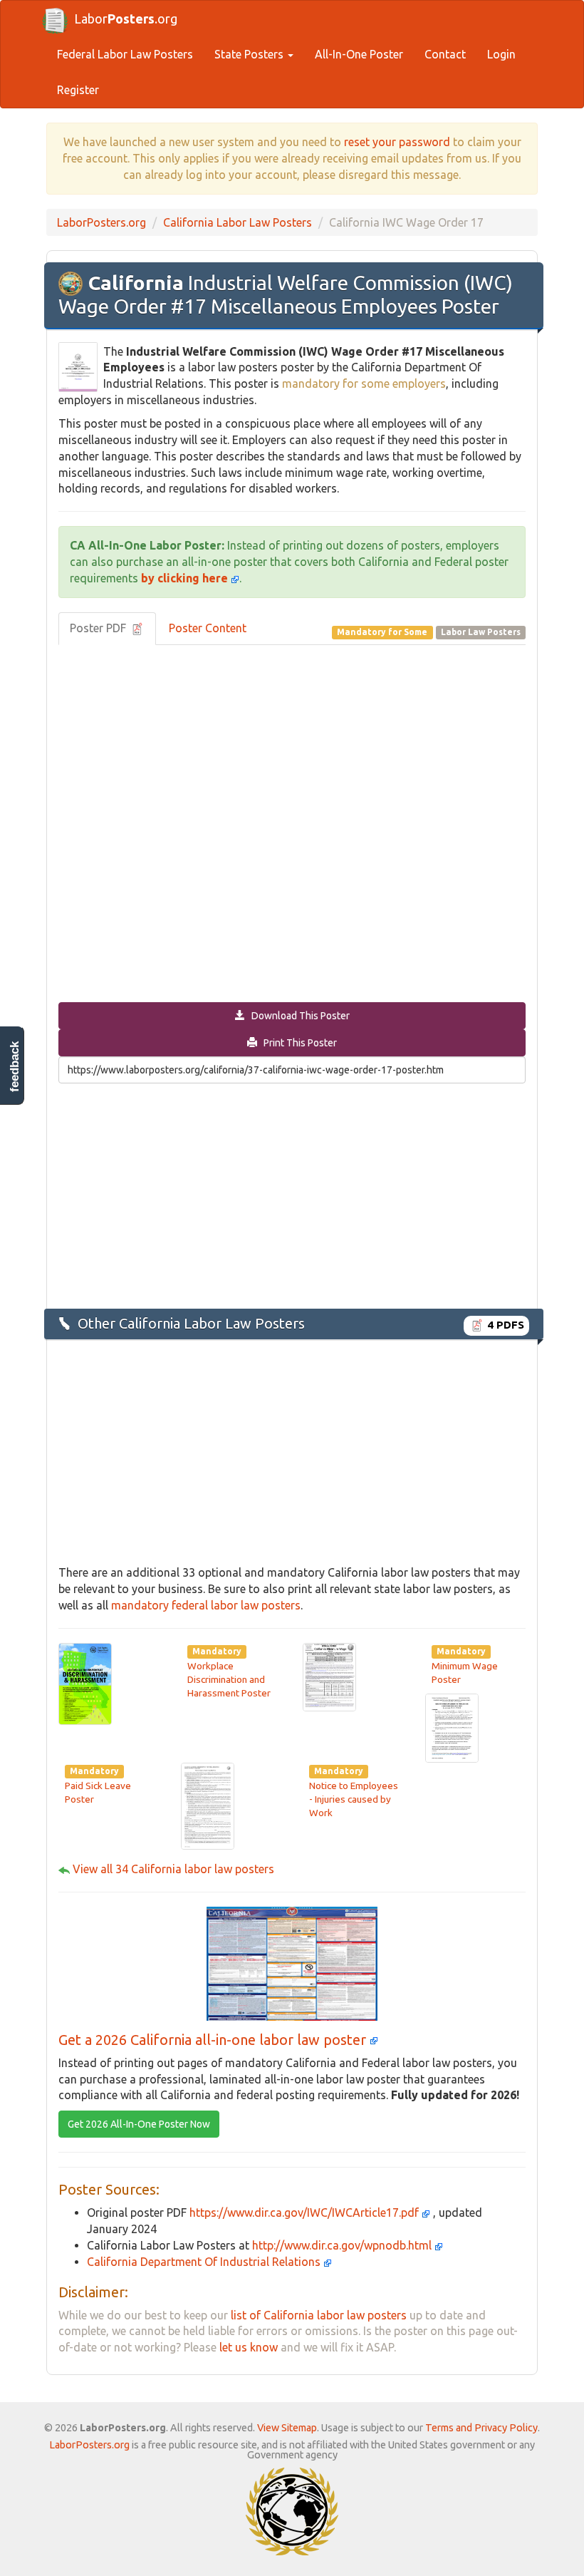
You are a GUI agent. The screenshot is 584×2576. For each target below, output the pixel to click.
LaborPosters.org (101, 222)
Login (501, 54)
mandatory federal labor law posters (206, 1605)
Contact (445, 54)
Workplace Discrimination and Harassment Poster (229, 1680)
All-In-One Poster (359, 54)
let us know (249, 2347)
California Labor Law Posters (238, 222)
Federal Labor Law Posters (125, 54)
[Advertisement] (292, 1195)
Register (78, 90)
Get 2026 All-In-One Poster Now (139, 2124)
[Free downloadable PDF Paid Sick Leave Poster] (452, 1727)
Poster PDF (99, 628)
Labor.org (126, 19)
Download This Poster (297, 1016)
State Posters (250, 54)
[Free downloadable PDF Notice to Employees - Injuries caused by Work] (208, 1805)
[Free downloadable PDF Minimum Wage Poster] (329, 1676)
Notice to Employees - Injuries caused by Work (354, 1799)
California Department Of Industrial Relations (205, 2262)
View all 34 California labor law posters (173, 1869)
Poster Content (208, 628)
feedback (15, 1067)
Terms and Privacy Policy (481, 2428)
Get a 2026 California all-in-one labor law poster (214, 2040)
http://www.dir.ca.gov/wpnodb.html (343, 2245)
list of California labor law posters (319, 2315)
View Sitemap (287, 2428)
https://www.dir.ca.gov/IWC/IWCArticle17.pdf (306, 2212)
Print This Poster (297, 1043)
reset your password (397, 142)
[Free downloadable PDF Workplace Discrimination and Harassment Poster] (85, 1682)
